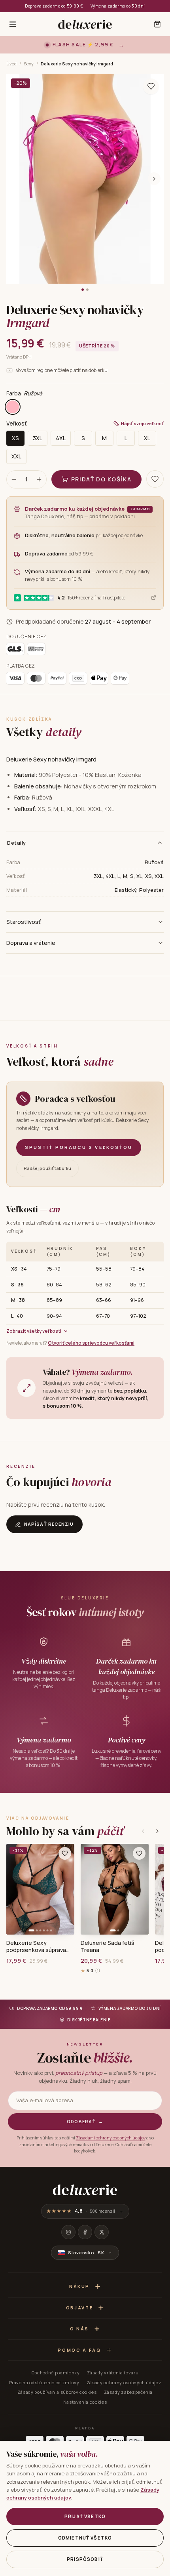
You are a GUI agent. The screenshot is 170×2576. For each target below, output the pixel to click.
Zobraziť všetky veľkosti (34, 1331)
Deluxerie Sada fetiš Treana (107, 1946)
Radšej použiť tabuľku (47, 1168)
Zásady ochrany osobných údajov (124, 2382)
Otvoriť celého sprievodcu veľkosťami (91, 1343)
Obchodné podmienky (56, 2373)
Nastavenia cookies (85, 2402)
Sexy (29, 64)
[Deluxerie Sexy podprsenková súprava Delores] (40, 1889)
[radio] (13, 407)
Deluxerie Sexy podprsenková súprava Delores (36, 1946)
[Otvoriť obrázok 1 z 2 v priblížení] (85, 179)
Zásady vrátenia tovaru (113, 2373)
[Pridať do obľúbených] (65, 1853)
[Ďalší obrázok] (154, 179)
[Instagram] (68, 2232)
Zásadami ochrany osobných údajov (111, 2138)
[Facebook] (85, 2232)
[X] (102, 2232)
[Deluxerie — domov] (85, 24)
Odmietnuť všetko (85, 2538)
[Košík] (157, 24)
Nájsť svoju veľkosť (142, 423)
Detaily (17, 843)
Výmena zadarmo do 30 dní (118, 6)
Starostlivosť (24, 922)
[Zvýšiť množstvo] (39, 479)
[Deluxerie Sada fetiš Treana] (115, 1889)
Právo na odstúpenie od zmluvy (44, 2382)
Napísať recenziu (49, 1524)
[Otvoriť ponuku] (13, 24)
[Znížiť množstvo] (14, 479)
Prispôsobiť (85, 2559)
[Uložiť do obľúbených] (151, 86)
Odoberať (85, 2121)
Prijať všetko (85, 2516)
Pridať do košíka (101, 479)
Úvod (11, 64)
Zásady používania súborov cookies (57, 2392)
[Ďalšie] (157, 1831)
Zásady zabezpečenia (128, 2392)
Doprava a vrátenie (31, 943)
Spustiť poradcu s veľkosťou (79, 1147)
